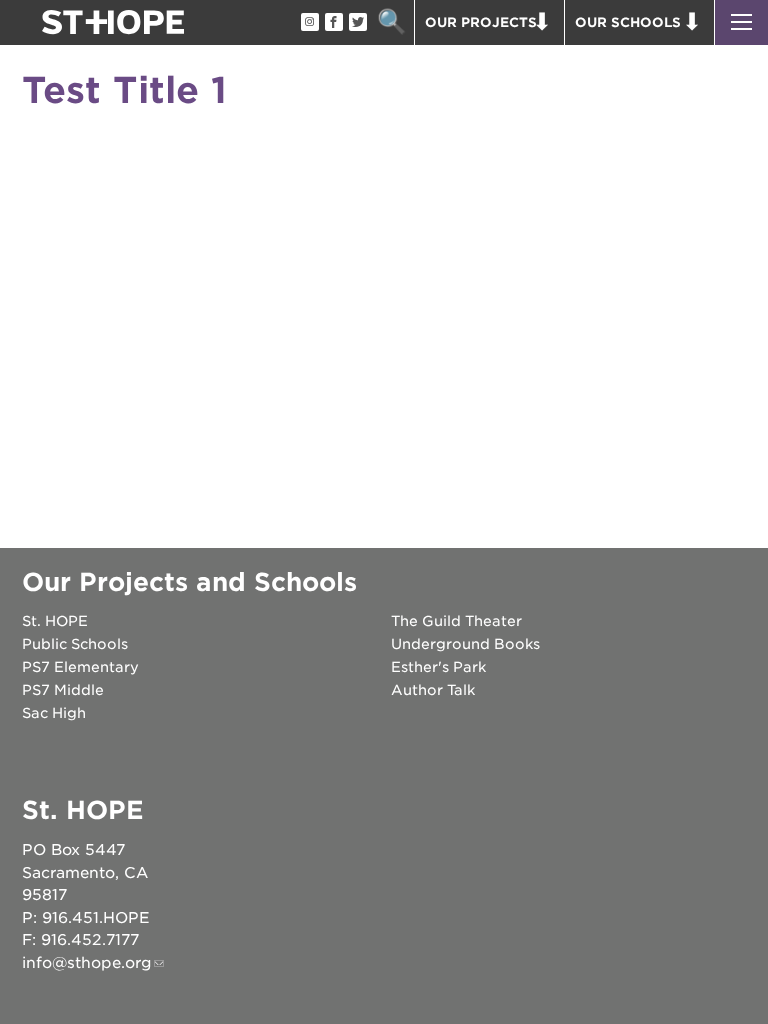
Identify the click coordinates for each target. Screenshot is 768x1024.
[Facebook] (333, 23)
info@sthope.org (87, 963)
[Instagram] (309, 23)
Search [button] (391, 22)
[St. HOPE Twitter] (357, 23)
